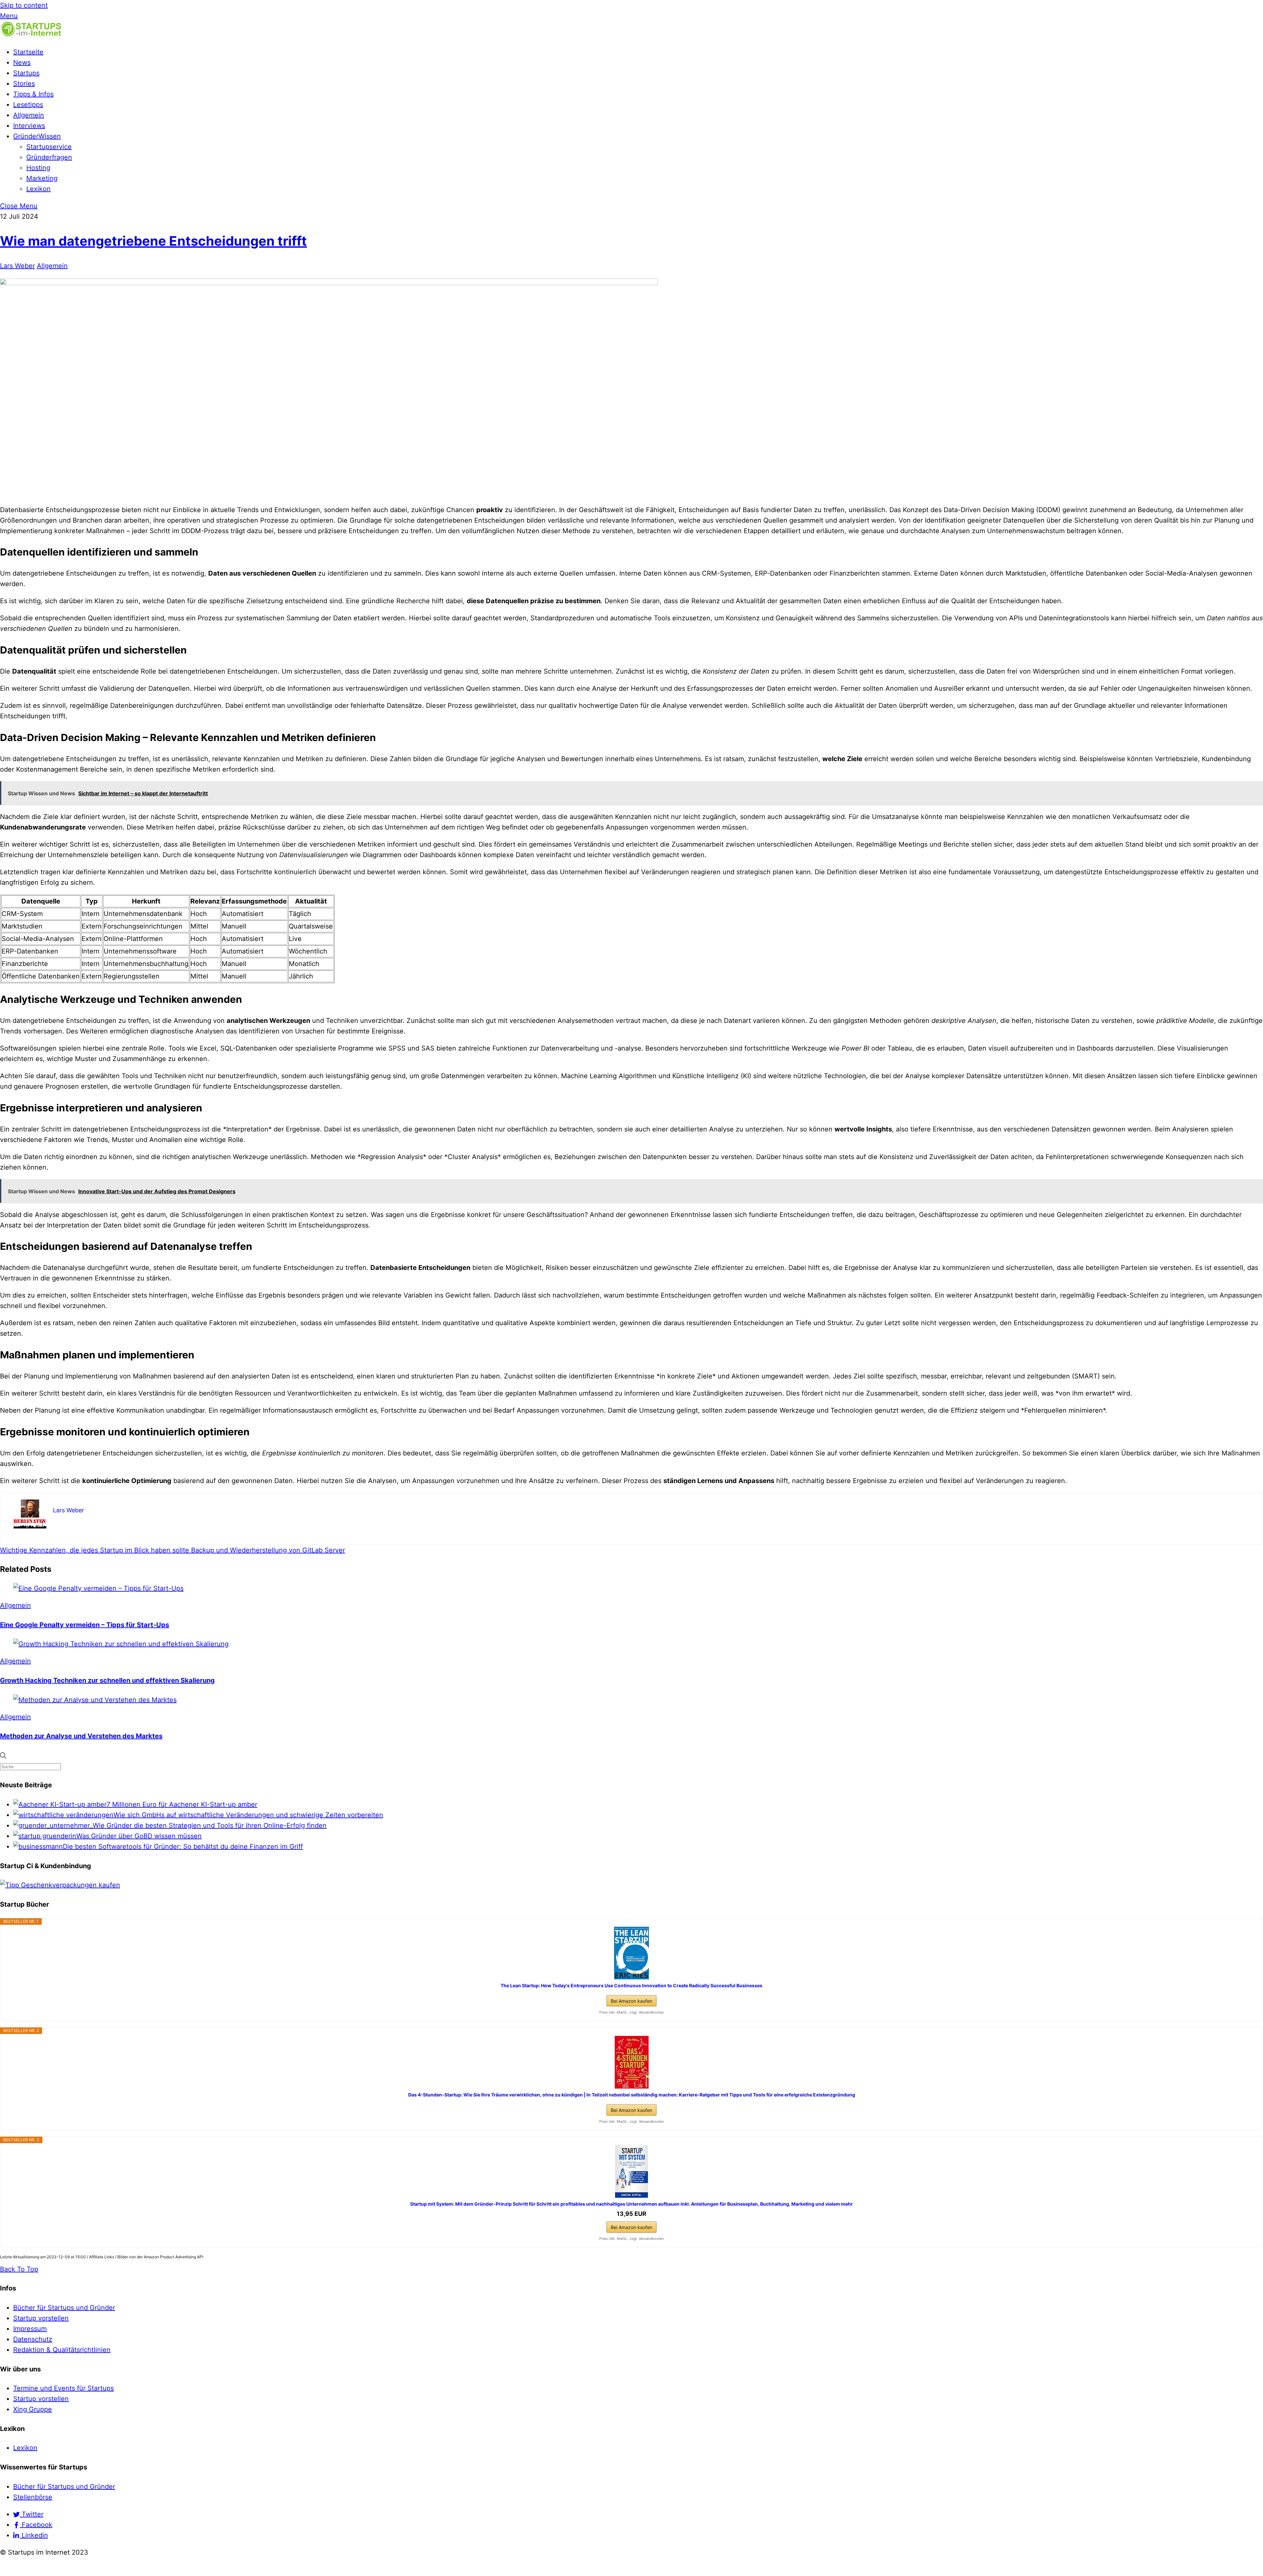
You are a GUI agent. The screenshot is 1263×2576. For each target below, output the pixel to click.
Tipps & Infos (33, 94)
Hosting (38, 168)
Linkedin (34, 2535)
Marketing (42, 178)
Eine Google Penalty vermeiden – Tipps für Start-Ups (85, 1625)
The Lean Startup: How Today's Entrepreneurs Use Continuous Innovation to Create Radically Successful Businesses (631, 1985)
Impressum (30, 2329)
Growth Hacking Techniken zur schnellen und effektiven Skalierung (107, 1680)
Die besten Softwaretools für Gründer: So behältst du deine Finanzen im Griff (183, 1846)
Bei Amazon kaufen (631, 2001)
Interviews (29, 126)
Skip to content (24, 5)
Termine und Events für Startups (63, 2388)
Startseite (28, 52)
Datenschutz (33, 2339)
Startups (26, 73)
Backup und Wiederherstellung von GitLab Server (267, 1550)
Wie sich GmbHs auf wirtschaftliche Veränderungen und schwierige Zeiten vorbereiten (248, 1815)
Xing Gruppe (33, 2409)
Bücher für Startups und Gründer (64, 2308)
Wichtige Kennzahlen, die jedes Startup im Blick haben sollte (95, 1550)
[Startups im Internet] (31, 35)
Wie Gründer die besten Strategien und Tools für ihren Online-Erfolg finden (210, 1825)
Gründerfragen (49, 157)
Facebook (36, 2525)
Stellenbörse (33, 2497)
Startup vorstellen (41, 2318)
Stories (24, 84)
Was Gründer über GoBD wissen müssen (139, 1836)
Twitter (32, 2514)
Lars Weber (17, 266)
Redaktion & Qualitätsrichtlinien (62, 2350)
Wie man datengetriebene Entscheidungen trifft (153, 241)
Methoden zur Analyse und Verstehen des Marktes (81, 1736)
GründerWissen (37, 136)
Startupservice (49, 147)
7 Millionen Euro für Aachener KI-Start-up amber (182, 1804)
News (22, 62)
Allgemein (29, 115)
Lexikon (38, 189)
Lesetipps (28, 105)
